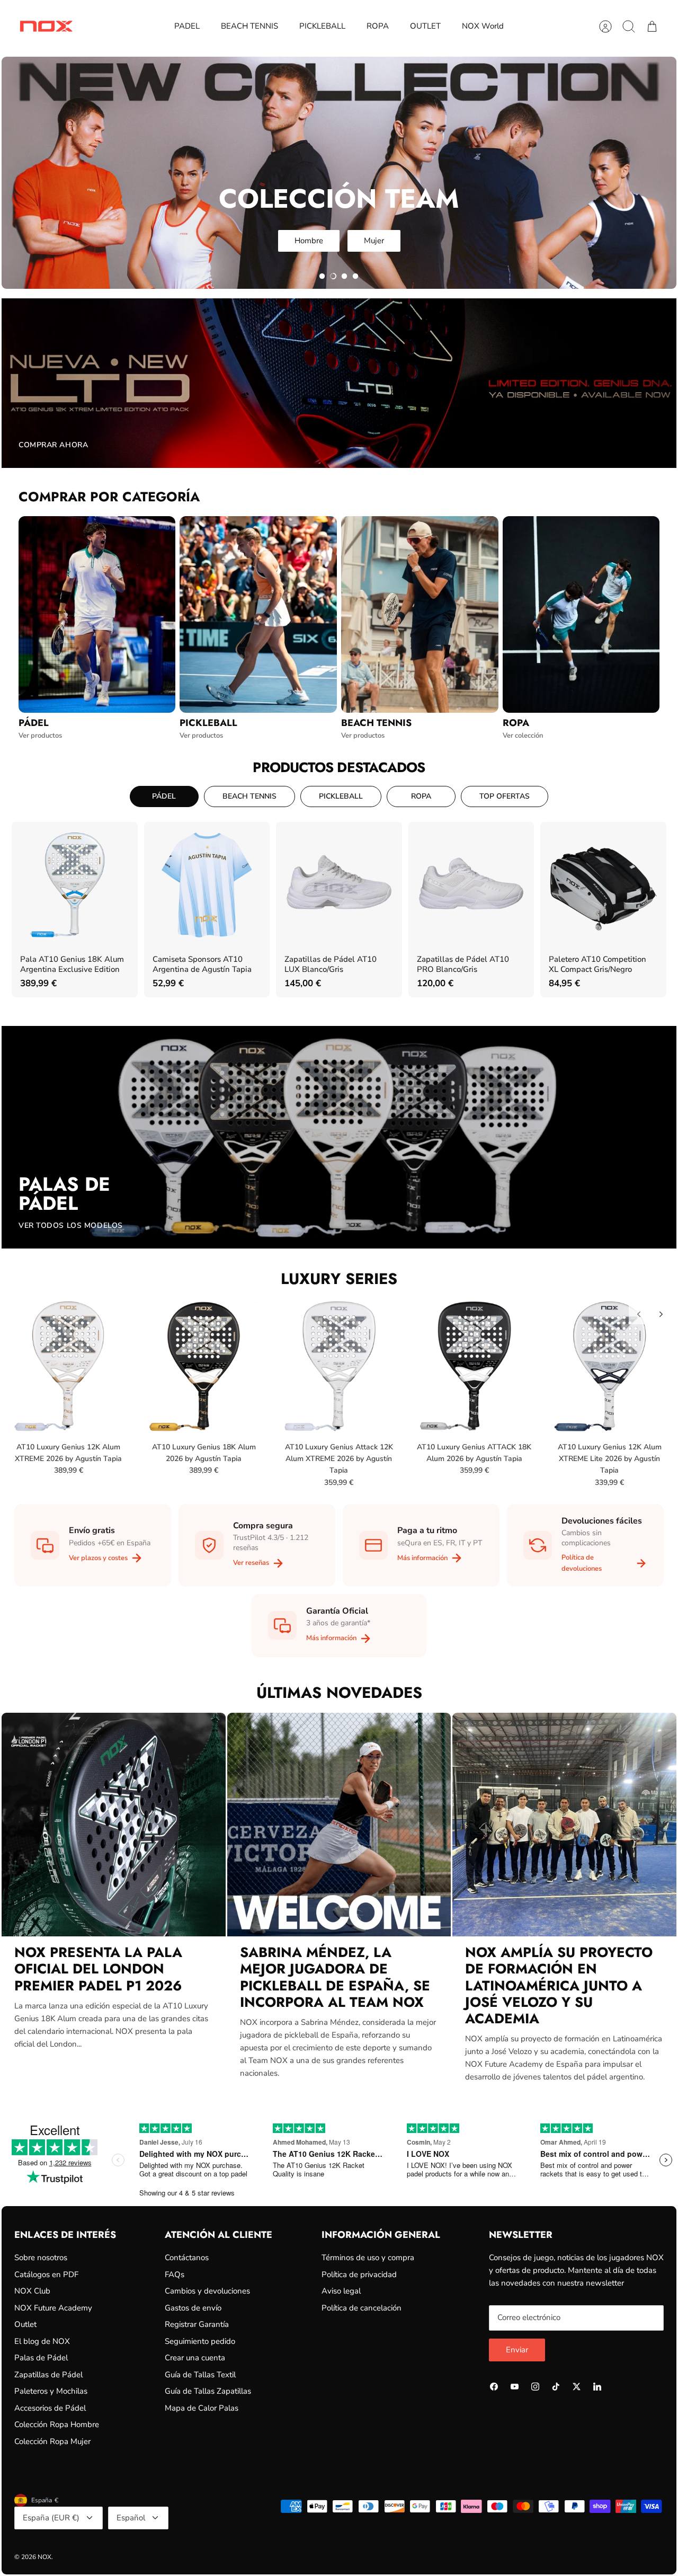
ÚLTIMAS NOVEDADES (339, 1693)
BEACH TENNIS (249, 26)
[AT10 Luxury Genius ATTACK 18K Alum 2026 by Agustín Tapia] (474, 1366)
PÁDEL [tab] (164, 796)
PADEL (187, 26)
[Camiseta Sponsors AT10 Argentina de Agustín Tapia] (207, 885)
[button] (322, 276)
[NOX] (46, 26)
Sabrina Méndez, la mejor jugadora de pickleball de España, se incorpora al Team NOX (335, 1977)
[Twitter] (577, 2387)
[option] (339, 173)
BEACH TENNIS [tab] (249, 796)
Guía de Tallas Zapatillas (208, 2391)
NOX (44, 2557)
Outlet (25, 2324)
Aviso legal (341, 2291)
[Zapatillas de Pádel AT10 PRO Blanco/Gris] (471, 885)
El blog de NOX (42, 2341)
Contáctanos (187, 2258)
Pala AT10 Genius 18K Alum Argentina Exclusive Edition (72, 964)
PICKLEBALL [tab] (341, 796)
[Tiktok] (556, 2387)
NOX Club (32, 2291)
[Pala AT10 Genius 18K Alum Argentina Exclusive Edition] (75, 885)
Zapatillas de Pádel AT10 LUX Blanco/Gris (331, 964)
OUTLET (425, 26)
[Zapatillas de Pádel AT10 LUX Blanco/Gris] (339, 885)
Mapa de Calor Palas (202, 2408)
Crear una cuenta (195, 2358)
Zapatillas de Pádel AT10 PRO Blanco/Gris (463, 964)
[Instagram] (535, 2387)
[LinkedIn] (597, 2387)
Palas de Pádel (41, 2358)
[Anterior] (639, 1314)
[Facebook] (494, 2387)
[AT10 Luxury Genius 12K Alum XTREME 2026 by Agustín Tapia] (68, 1366)
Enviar (517, 2350)
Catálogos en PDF (46, 2274)
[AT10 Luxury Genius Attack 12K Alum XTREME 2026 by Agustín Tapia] (339, 1366)
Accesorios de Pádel (50, 2408)
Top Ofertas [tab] (505, 796)
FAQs (175, 2274)
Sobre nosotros (41, 2258)
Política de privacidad (359, 2274)
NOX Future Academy (53, 2308)
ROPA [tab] (421, 796)
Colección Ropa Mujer (52, 2441)
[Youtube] (515, 2387)
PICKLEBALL (322, 26)
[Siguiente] (661, 1314)
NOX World (483, 26)
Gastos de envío (193, 2308)
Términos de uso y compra (368, 2258)
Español (131, 2518)
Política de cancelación (362, 2308)
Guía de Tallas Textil (200, 2375)
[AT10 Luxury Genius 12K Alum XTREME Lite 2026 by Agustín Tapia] (610, 1366)
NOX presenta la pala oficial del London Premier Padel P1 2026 (98, 1969)
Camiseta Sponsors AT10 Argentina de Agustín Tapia (202, 964)
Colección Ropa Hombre (57, 2424)
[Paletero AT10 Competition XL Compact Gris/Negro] (603, 885)
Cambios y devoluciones (207, 2291)
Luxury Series (339, 1279)
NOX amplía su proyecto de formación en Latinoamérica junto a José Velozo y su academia (559, 1985)
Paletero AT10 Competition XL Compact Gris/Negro (597, 964)
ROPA (378, 26)
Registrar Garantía (197, 2324)
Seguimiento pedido (200, 2341)
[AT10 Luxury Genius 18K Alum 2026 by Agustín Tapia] (203, 1366)
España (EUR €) (51, 2518)
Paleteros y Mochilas (51, 2391)
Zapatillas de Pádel (48, 2375)
